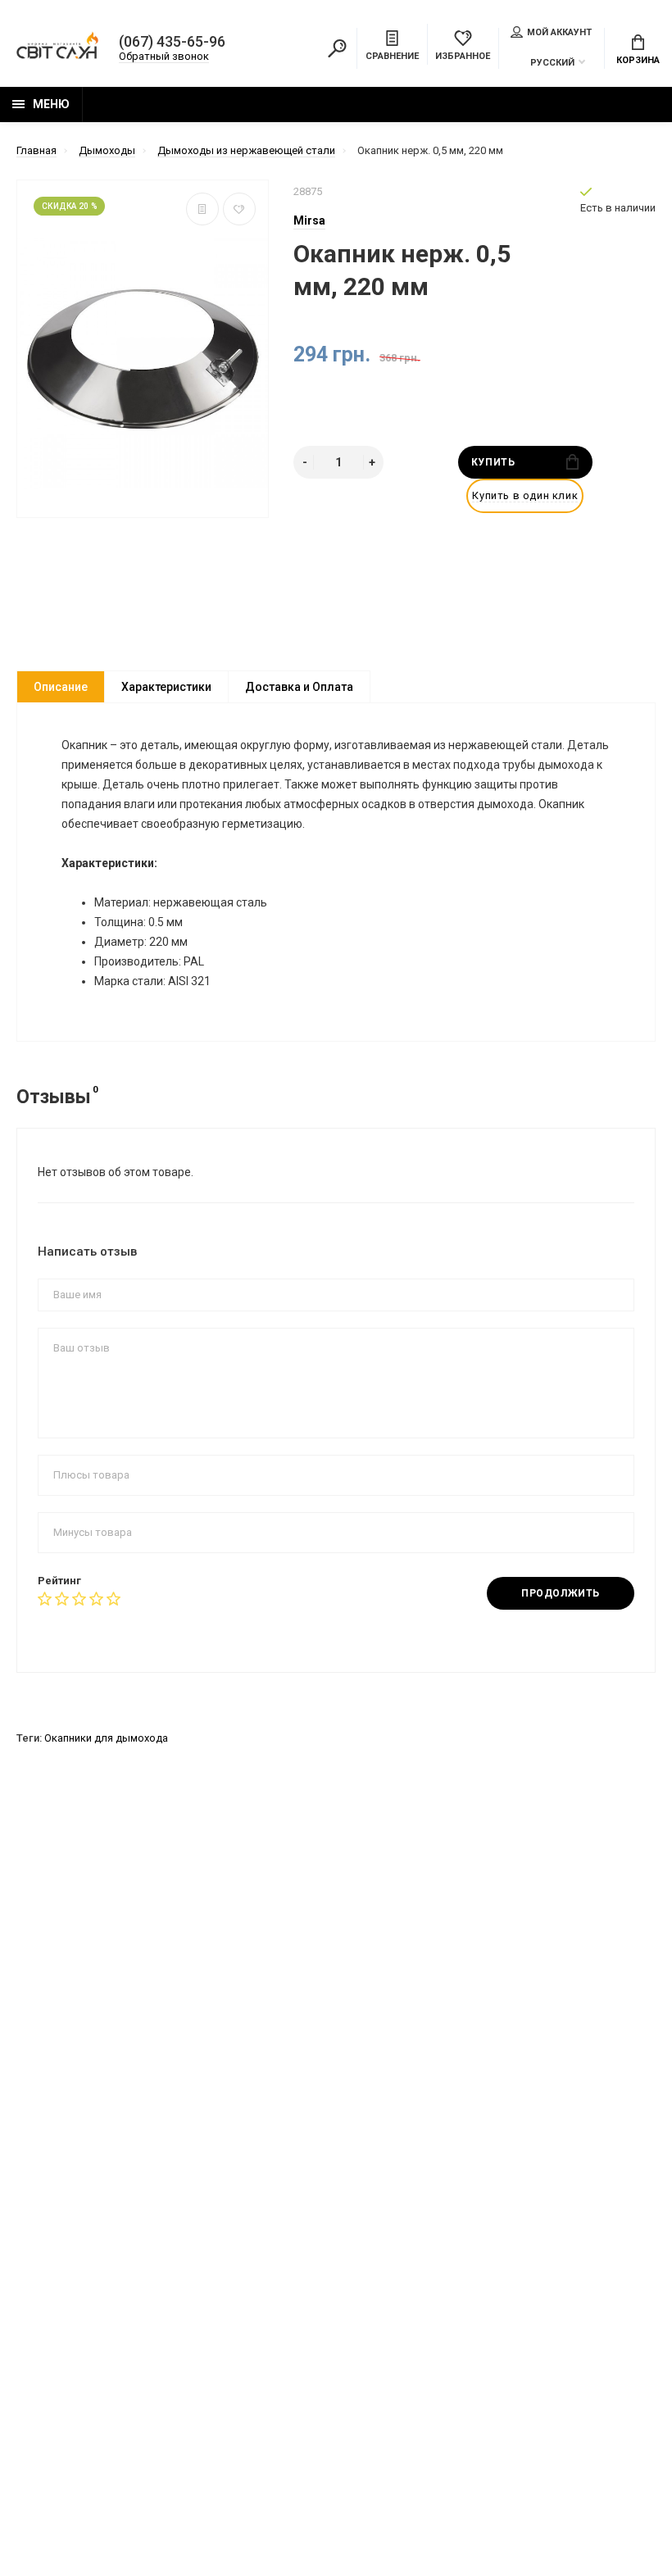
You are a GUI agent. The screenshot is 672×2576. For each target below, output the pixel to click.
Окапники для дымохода (106, 1738)
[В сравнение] (202, 209)
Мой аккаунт (559, 32)
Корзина (638, 60)
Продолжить (561, 1593)
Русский (552, 63)
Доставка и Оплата (299, 687)
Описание (61, 687)
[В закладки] (239, 209)
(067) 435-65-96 (172, 42)
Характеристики (166, 687)
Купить (493, 462)
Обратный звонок (164, 56)
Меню (51, 104)
